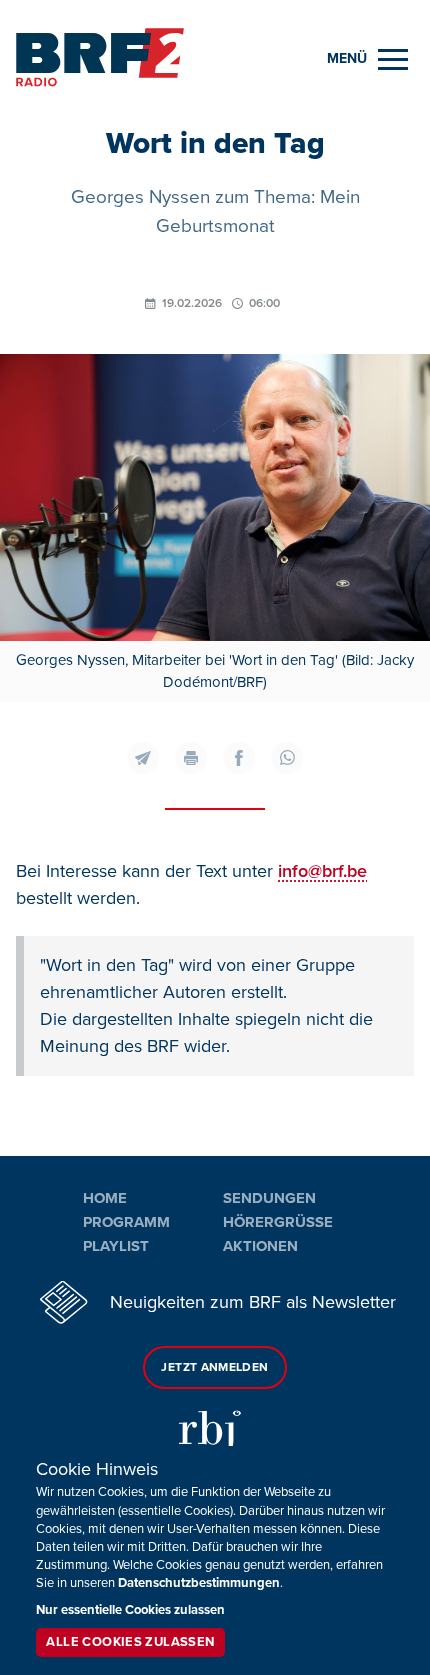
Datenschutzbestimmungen (199, 1583)
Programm (126, 1222)
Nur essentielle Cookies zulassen (130, 1610)
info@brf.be (322, 871)
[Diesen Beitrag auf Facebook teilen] (239, 758)
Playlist (116, 1246)
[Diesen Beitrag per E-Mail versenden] (143, 758)
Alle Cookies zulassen (130, 1642)
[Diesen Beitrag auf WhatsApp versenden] (287, 758)
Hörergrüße (278, 1222)
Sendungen (269, 1198)
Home (105, 1198)
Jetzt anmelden (214, 1367)
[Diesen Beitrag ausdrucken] (191, 758)
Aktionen (260, 1246)
